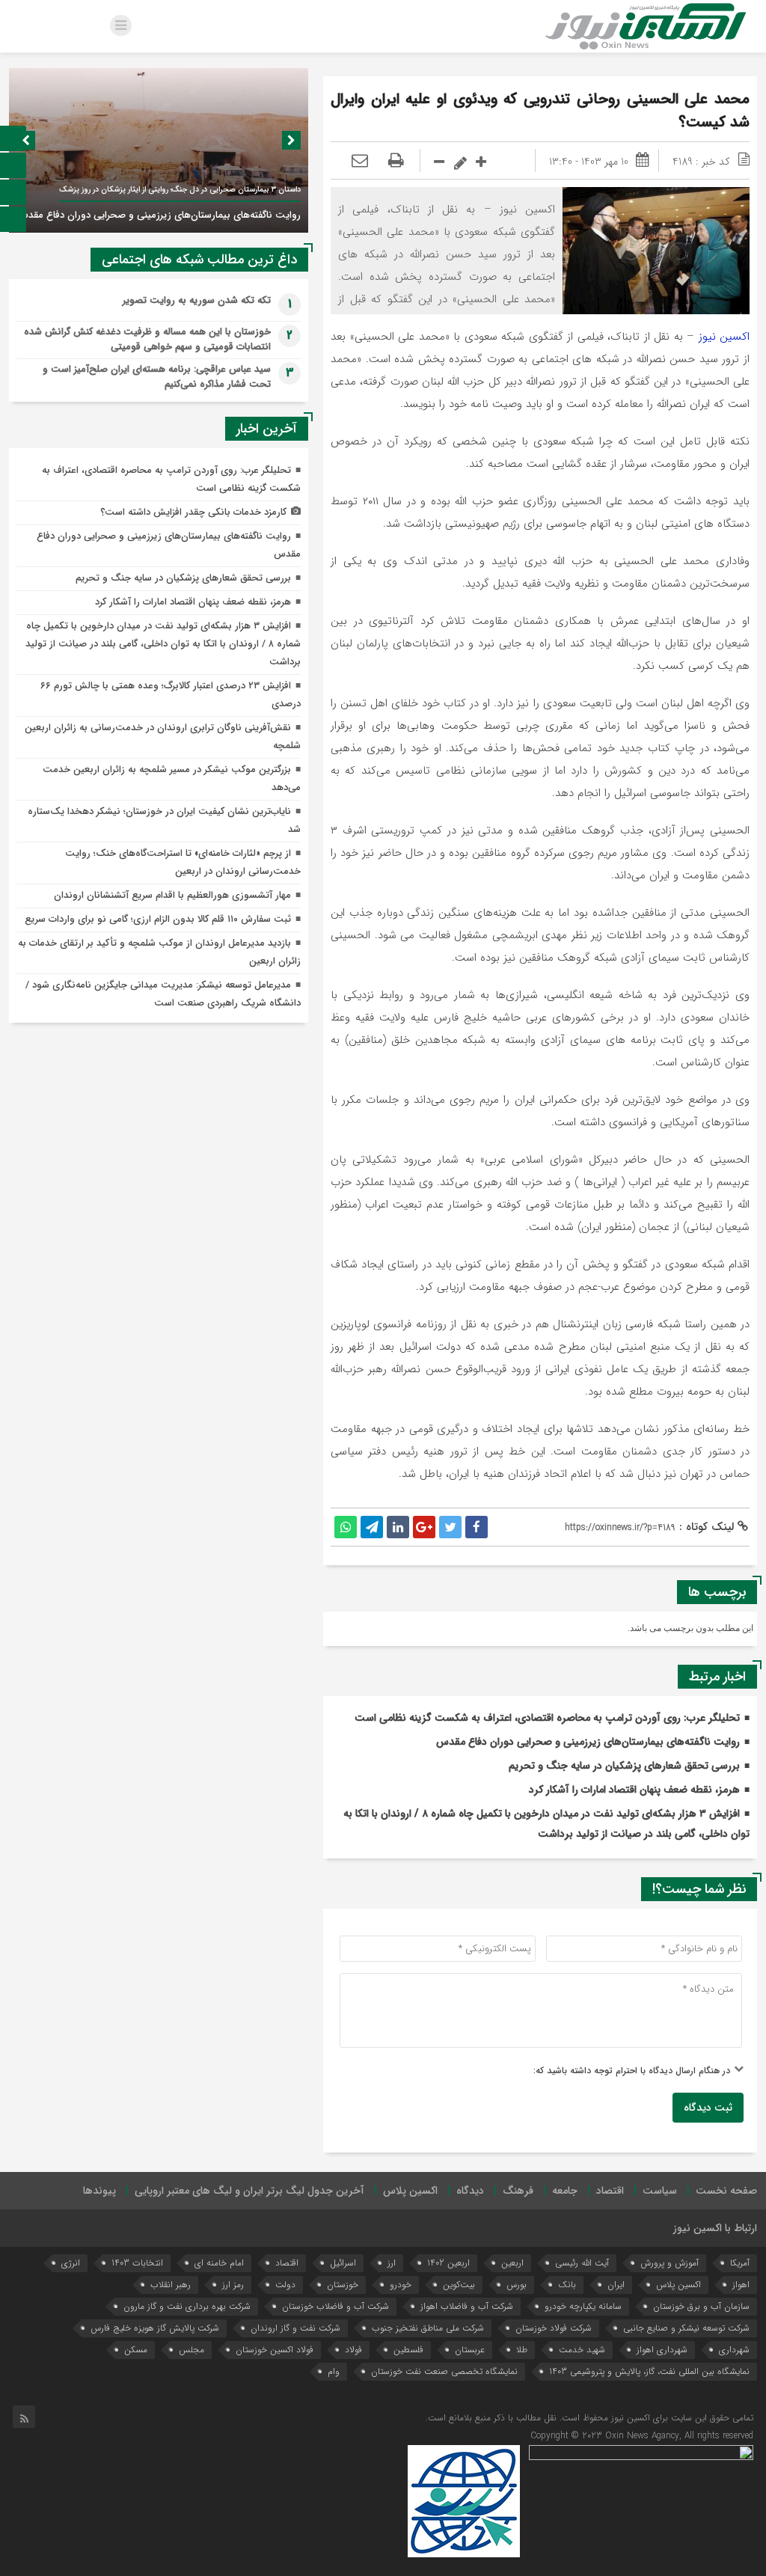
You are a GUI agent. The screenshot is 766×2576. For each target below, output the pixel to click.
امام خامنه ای (219, 2263)
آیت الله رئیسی (582, 2263)
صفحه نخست (726, 2191)
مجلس (191, 2350)
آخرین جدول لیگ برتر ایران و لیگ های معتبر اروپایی (249, 2191)
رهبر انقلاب (171, 2285)
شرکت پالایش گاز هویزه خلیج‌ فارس (155, 2328)
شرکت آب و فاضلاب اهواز (467, 2306)
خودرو (401, 2285)
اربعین (512, 2263)
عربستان (470, 2350)
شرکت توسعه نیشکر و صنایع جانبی (686, 2328)
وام (334, 2371)
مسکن (136, 2350)
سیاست (660, 2191)
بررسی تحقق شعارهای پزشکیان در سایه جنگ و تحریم (624, 1766)
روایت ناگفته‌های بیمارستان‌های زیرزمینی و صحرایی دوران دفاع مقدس (588, 1742)
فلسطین (408, 2350)
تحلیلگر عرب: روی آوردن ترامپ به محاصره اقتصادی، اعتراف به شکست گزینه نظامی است (547, 1718)
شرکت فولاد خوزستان (554, 2328)
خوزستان (343, 2285)
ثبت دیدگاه (708, 2108)
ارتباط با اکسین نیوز (715, 2228)
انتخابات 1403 (137, 2263)
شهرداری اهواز (662, 2350)
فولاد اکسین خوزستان (275, 2350)
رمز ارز (233, 2285)
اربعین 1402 (448, 2263)
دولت (285, 2285)
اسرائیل (343, 2263)
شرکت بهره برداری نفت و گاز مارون (187, 2306)
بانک (567, 2285)
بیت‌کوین (459, 2285)
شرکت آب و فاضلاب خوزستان (335, 2306)
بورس (517, 2285)
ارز (392, 2263)
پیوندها (99, 2191)
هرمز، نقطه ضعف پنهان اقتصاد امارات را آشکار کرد (634, 1790)
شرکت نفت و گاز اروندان (295, 2328)
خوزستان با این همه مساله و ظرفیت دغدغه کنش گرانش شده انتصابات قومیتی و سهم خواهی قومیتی (147, 339)
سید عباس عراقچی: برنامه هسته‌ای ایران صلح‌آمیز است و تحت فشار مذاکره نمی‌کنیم (157, 377)
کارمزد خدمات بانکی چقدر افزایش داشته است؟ (193, 512)
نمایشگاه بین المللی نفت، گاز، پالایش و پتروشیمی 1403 (649, 2371)
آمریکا (740, 2263)
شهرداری (734, 2350)
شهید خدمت (582, 2350)
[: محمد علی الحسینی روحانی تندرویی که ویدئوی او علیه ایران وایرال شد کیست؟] (360, 162)
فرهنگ (518, 2191)
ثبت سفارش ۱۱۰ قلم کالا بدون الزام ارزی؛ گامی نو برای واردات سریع (158, 919)
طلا (522, 2350)
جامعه (565, 2191)
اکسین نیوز (724, 337)
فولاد (353, 2350)
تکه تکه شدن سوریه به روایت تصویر (197, 300)
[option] (159, 150)
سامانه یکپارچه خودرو (583, 2306)
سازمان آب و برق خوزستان (701, 2306)
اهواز (741, 2285)
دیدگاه (470, 2191)
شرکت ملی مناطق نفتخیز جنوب (428, 2328)
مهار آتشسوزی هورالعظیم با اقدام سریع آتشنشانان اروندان (172, 895)
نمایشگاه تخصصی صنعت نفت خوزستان (444, 2371)
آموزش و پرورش (670, 2263)
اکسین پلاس (410, 2191)
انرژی (71, 2263)
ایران (616, 2285)
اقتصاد (610, 2191)
